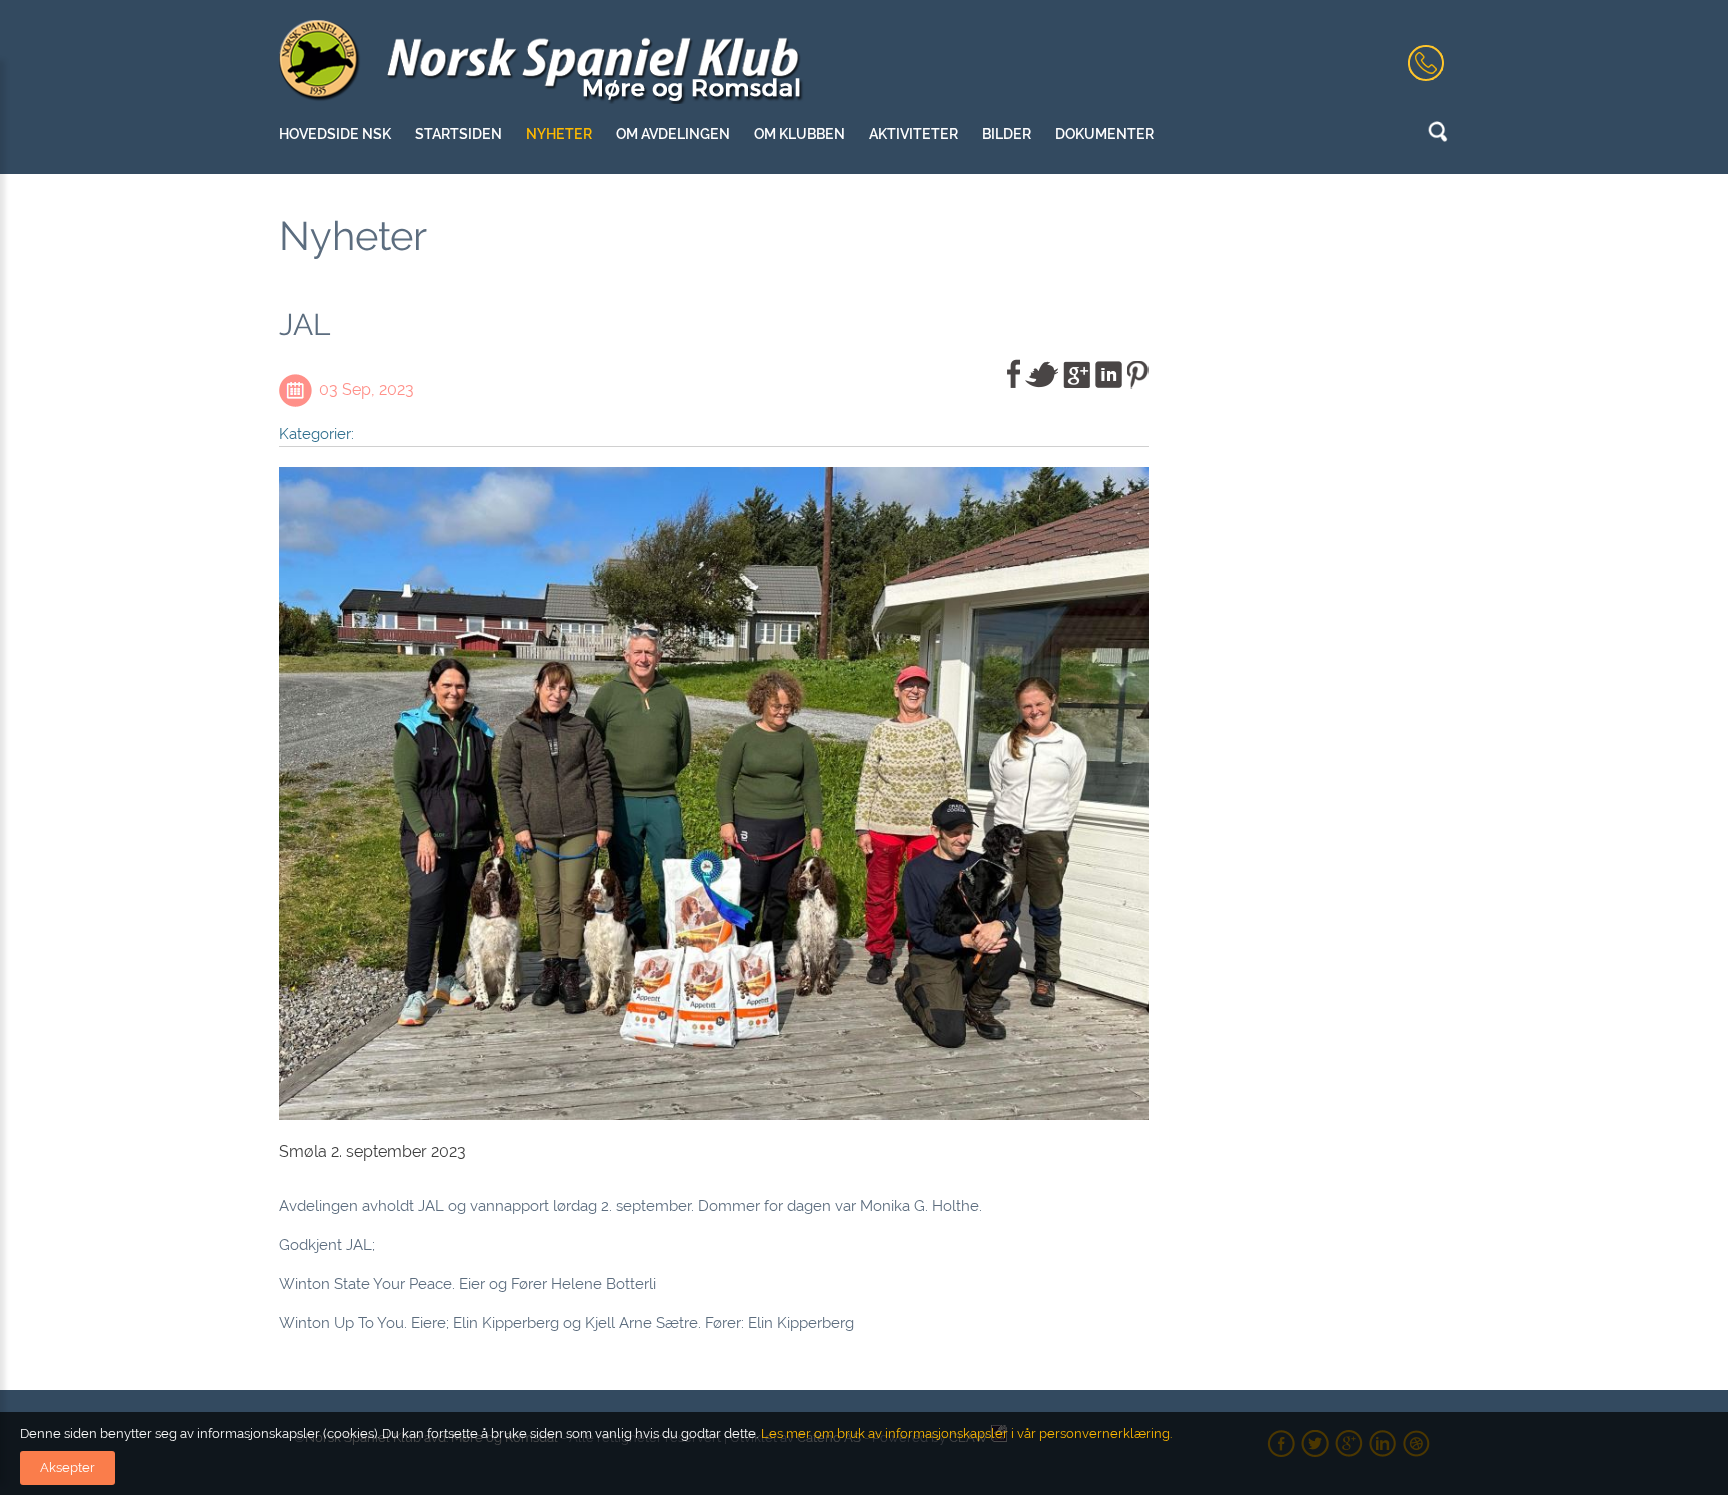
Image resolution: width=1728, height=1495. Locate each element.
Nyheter (559, 134)
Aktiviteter (913, 134)
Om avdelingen (673, 134)
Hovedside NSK (335, 134)
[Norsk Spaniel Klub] (543, 62)
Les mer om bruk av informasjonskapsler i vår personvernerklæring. (965, 1433)
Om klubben (799, 134)
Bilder (1006, 134)
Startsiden (458, 134)
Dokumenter (1104, 134)
